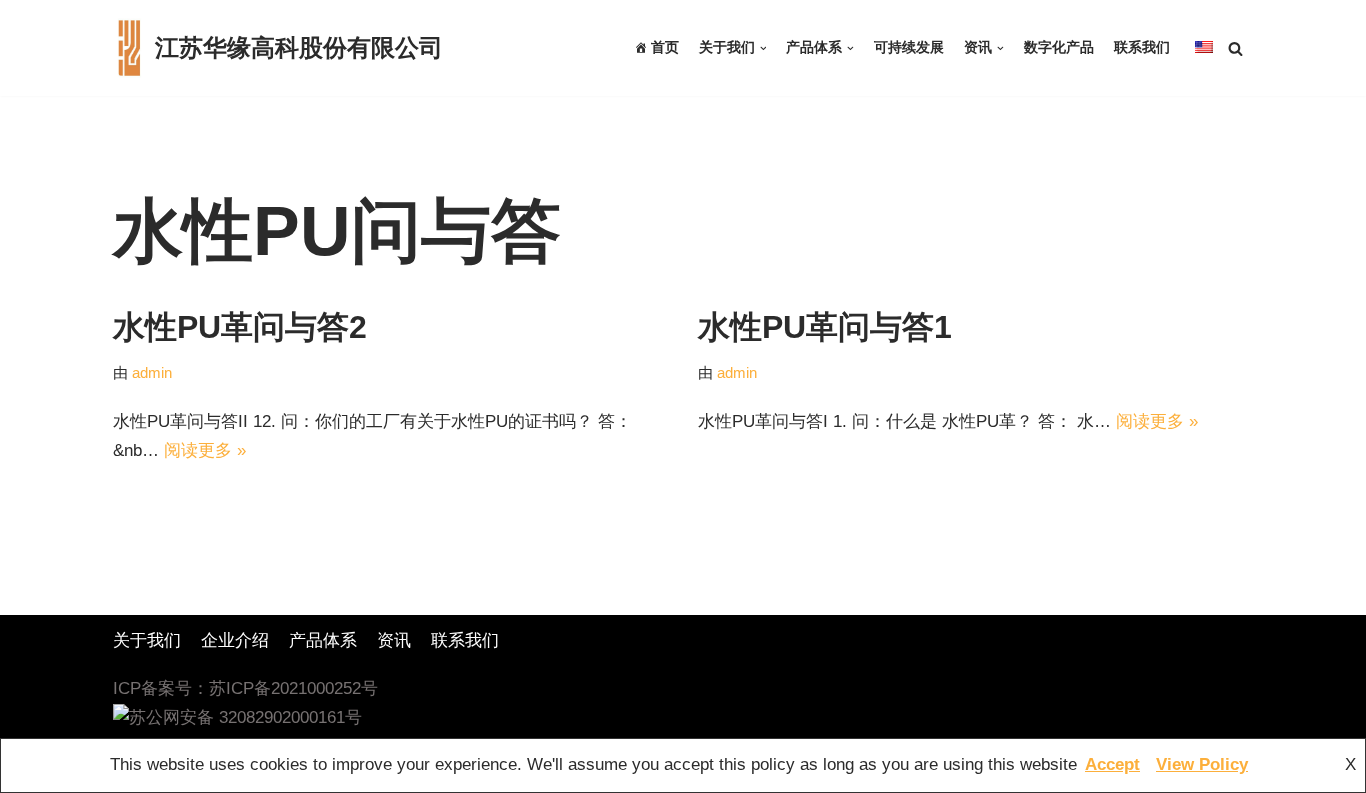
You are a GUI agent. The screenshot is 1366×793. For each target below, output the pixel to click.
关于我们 (147, 640)
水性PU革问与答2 (240, 327)
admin (152, 372)
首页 (665, 47)
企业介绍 (235, 640)
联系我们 (1142, 47)
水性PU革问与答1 (825, 327)
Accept (1112, 764)
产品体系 (323, 640)
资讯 (394, 640)
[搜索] (1235, 48)
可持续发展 (909, 47)
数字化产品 (1059, 47)
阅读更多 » (205, 450)
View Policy (1202, 764)
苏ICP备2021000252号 (293, 688)
